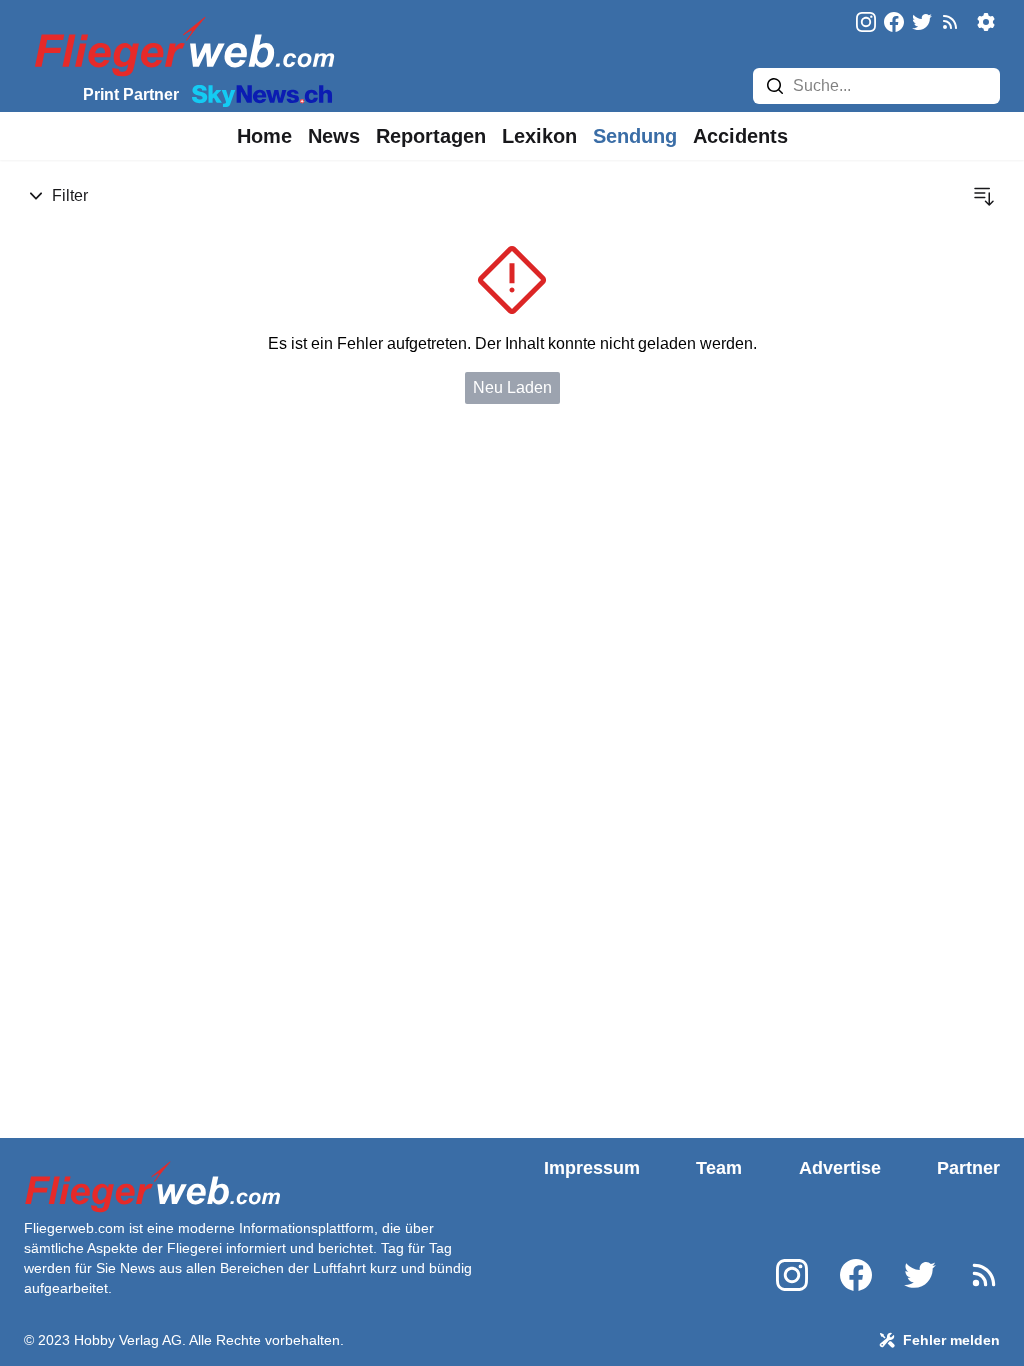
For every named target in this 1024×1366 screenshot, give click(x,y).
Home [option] (264, 136)
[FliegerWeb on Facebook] (894, 23)
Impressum (592, 1168)
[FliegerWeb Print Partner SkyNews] (258, 94)
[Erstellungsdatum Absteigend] (984, 196)
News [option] (334, 136)
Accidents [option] (740, 136)
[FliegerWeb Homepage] (180, 45)
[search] (775, 86)
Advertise (840, 1168)
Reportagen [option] (431, 136)
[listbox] (264, 136)
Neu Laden (512, 387)
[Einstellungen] (986, 22)
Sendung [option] (635, 136)
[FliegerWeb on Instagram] (866, 23)
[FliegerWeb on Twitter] (922, 23)
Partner (968, 1168)
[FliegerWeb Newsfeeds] (950, 22)
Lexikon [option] (539, 136)
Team (719, 1168)
